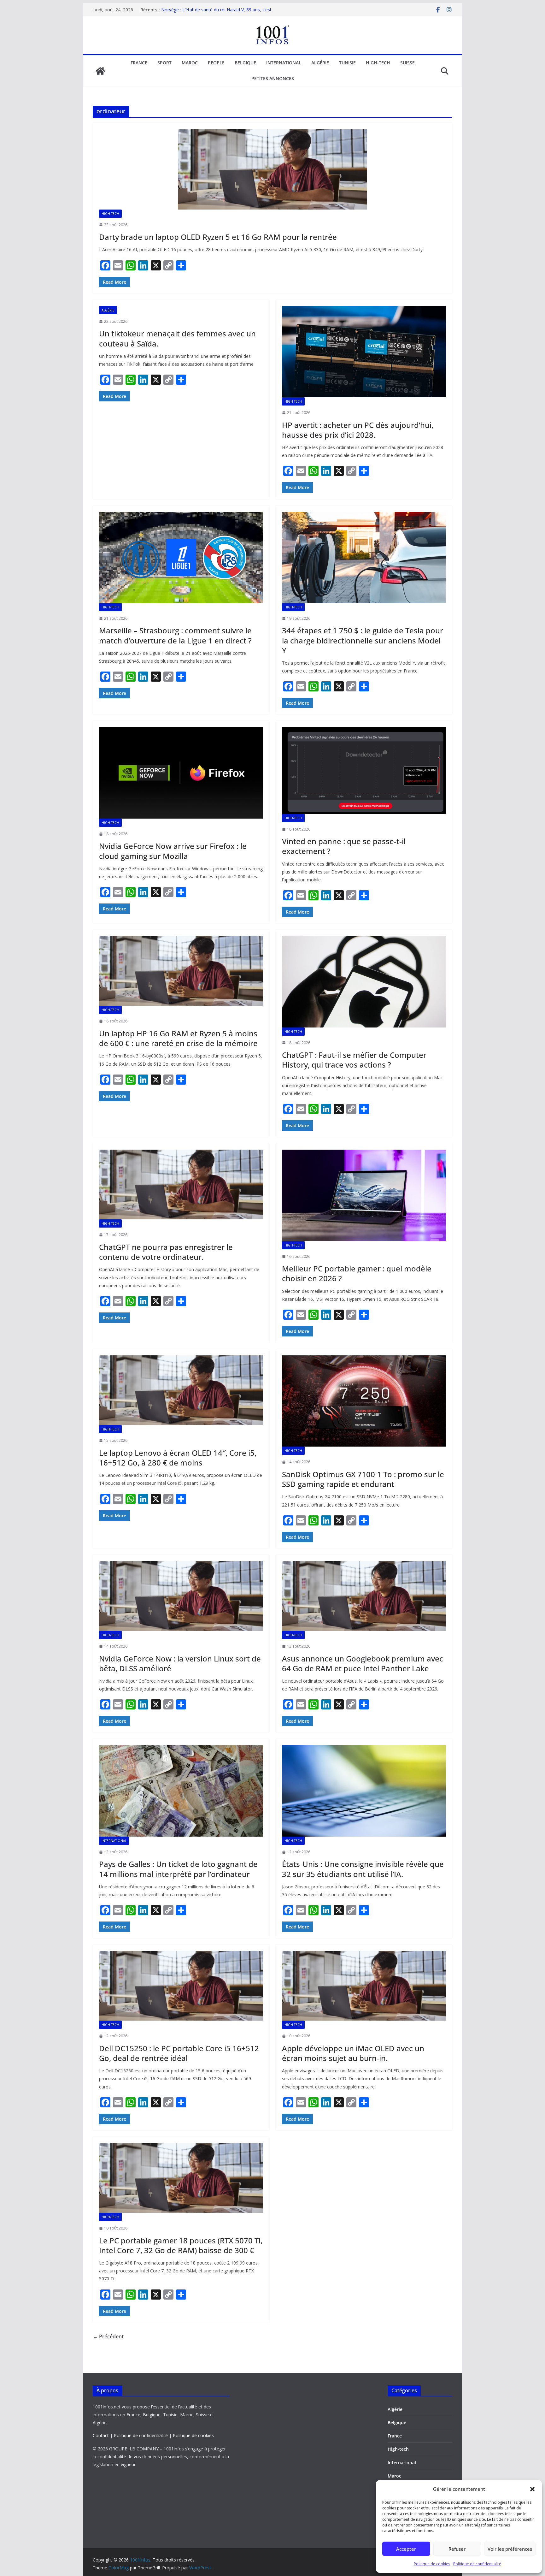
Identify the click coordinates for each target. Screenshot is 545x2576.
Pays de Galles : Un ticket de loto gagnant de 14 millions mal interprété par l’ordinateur (178, 1869)
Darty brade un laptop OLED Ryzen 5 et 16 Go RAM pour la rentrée (218, 237)
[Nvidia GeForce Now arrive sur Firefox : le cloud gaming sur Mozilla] (181, 773)
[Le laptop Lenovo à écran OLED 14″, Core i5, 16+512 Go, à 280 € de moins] (181, 1390)
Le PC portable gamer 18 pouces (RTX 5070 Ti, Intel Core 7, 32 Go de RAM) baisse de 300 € (181, 2245)
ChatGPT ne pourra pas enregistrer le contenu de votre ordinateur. (166, 1252)
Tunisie (347, 63)
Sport (164, 63)
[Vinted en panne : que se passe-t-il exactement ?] (364, 770)
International (284, 63)
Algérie (320, 63)
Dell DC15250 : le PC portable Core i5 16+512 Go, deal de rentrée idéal (179, 2053)
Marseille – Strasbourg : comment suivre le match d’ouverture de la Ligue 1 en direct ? (175, 635)
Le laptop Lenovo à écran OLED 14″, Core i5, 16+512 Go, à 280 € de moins (178, 1458)
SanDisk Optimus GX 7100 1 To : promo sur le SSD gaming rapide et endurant (363, 1479)
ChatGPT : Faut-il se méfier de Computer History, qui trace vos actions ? (354, 1060)
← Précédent (108, 2336)
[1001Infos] (100, 71)
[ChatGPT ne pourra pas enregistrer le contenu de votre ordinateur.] (181, 1184)
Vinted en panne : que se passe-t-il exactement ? (344, 846)
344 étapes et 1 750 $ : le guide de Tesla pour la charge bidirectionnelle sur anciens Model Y (363, 640)
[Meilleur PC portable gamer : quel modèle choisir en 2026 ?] (364, 1195)
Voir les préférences (510, 2549)
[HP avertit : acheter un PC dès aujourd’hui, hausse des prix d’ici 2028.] (364, 352)
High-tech (378, 63)
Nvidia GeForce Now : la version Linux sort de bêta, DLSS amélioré (180, 1663)
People (216, 63)
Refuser (457, 2549)
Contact (101, 2435)
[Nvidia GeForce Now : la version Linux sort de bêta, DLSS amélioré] (181, 1596)
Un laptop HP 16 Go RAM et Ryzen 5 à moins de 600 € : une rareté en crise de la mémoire (178, 1038)
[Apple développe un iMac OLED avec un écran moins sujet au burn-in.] (364, 1986)
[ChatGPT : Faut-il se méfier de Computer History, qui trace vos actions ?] (364, 982)
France (139, 63)
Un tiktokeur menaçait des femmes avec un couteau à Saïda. (177, 338)
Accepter (406, 2549)
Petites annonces (273, 78)
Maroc (190, 63)
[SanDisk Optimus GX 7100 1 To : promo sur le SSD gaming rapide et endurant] (364, 1401)
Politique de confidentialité (477, 2564)
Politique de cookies (432, 2564)
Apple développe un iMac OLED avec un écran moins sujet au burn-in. (353, 2053)
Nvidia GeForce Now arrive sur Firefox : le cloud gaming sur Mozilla (173, 851)
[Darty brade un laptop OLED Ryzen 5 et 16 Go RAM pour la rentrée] (272, 169)
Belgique (245, 63)
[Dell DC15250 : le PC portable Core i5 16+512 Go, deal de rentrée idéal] (181, 1986)
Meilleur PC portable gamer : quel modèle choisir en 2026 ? (357, 1273)
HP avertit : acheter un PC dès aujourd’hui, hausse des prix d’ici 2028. (358, 430)
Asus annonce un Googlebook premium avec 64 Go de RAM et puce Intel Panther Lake (363, 1663)
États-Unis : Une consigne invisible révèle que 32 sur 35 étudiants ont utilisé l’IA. (363, 1869)
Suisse (407, 63)
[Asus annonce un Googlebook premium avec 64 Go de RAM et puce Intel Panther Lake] (364, 1596)
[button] (532, 2489)
